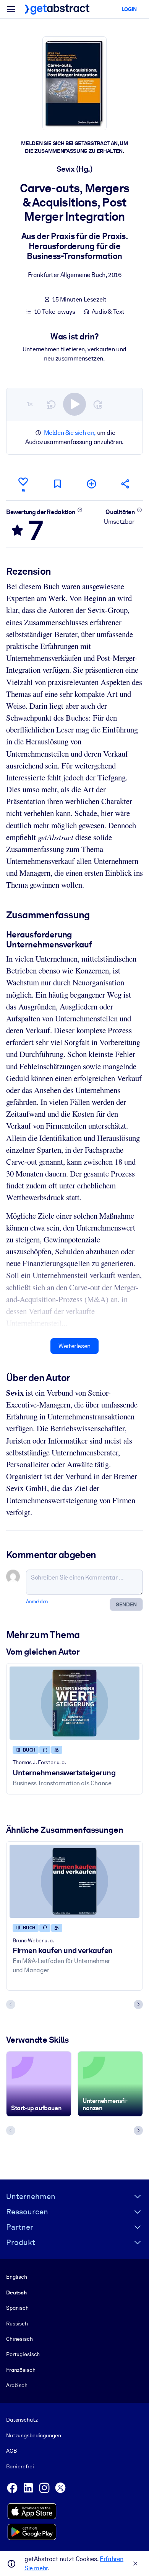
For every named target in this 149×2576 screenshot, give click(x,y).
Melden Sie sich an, (70, 433)
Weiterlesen (74, 1346)
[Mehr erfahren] (80, 510)
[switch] (74, 404)
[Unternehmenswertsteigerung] (74, 1703)
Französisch (21, 2370)
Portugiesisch (23, 2354)
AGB (11, 2451)
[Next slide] (138, 2004)
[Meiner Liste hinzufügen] (92, 484)
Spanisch (17, 2308)
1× (30, 404)
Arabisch (17, 2385)
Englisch (17, 2277)
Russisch (17, 2324)
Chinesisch (19, 2339)
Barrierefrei (20, 2466)
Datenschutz (22, 2420)
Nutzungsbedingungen (33, 2435)
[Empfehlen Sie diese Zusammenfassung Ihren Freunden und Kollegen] (126, 484)
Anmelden (37, 1602)
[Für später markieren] (57, 484)
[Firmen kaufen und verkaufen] (74, 1881)
